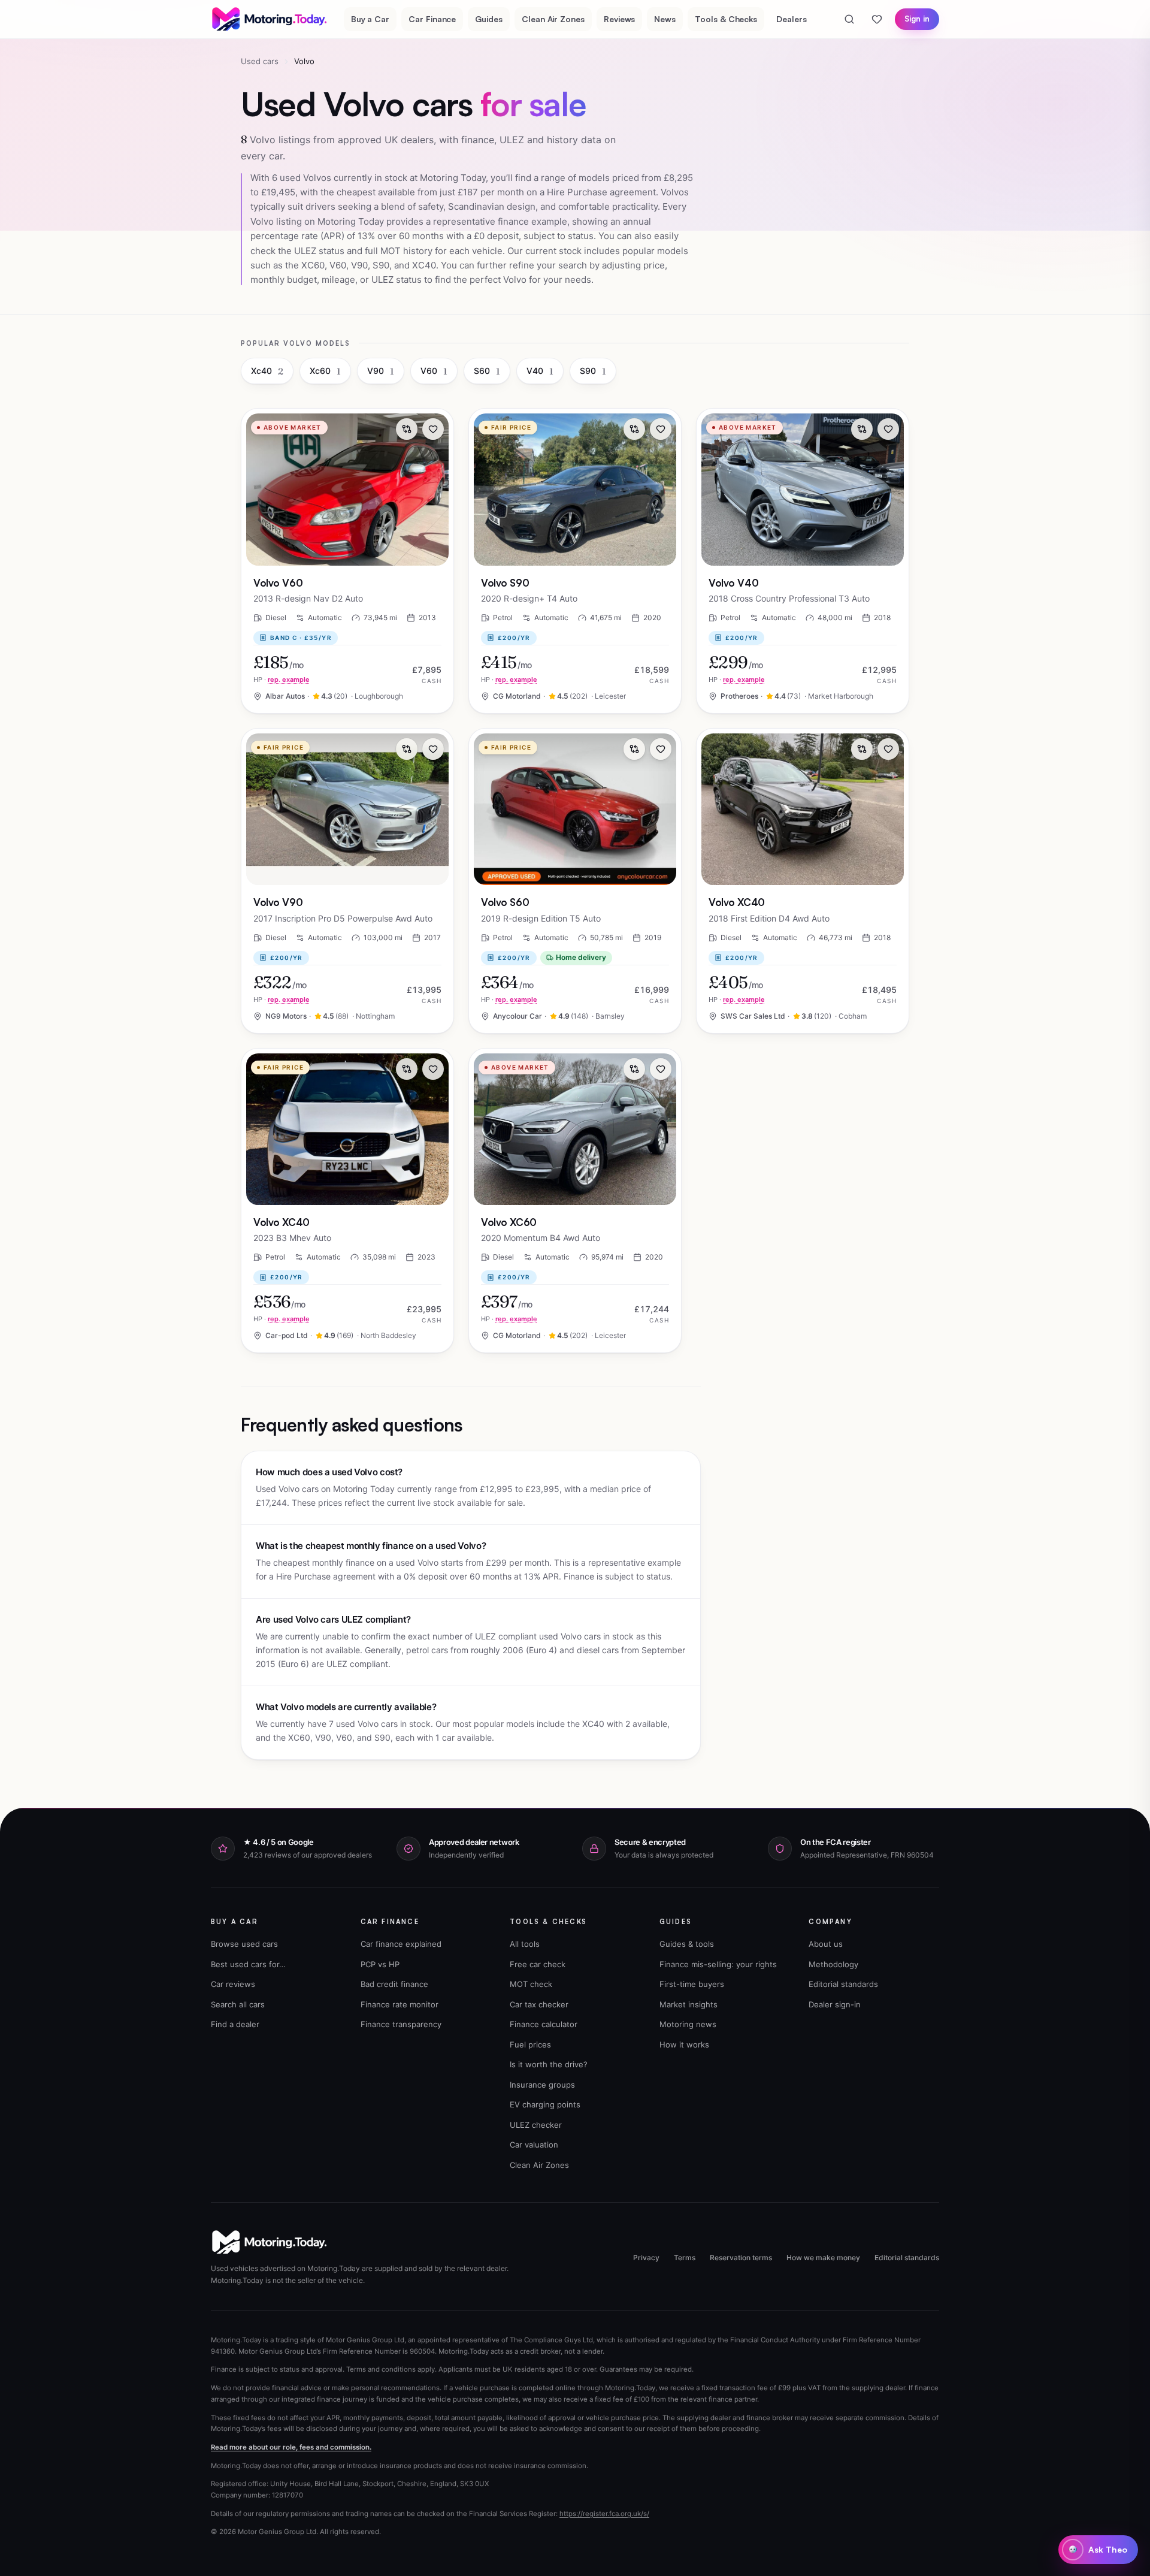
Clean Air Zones (553, 19)
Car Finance (432, 19)
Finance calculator (544, 2024)
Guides (489, 19)
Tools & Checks (726, 19)
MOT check (531, 1984)
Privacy (646, 2258)
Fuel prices (530, 2045)
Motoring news (688, 2024)
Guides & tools (687, 1944)
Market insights (689, 2004)
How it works (684, 2045)
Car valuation (534, 2145)
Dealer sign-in (835, 2004)
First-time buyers (692, 1984)
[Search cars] (849, 19)
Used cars (260, 61)
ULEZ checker (536, 2125)
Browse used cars (244, 1944)
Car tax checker (539, 2004)
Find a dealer (235, 2024)
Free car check (538, 1964)
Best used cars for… (248, 1964)
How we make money (823, 2258)
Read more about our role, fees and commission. (291, 2447)
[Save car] (433, 429)
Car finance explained (401, 1944)
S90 (593, 371)
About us (826, 1944)
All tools (525, 1944)
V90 (381, 371)
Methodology (833, 1964)
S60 (487, 371)
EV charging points (545, 2104)
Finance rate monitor (400, 2004)
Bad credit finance (394, 1984)
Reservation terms (741, 2258)
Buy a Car (370, 19)
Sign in (917, 19)
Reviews (620, 19)
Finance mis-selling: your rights (718, 1964)
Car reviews (233, 1984)
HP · (282, 680)
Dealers (792, 19)
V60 (434, 371)
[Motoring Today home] (270, 19)
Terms (685, 2258)
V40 (540, 371)
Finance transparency (401, 2024)
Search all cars (238, 2004)
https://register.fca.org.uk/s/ (604, 2514)
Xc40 (267, 371)
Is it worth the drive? (549, 2064)
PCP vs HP (380, 1964)
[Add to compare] (407, 429)
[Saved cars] (877, 19)
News (665, 19)
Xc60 (325, 371)
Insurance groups (542, 2085)
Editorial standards (843, 1984)
